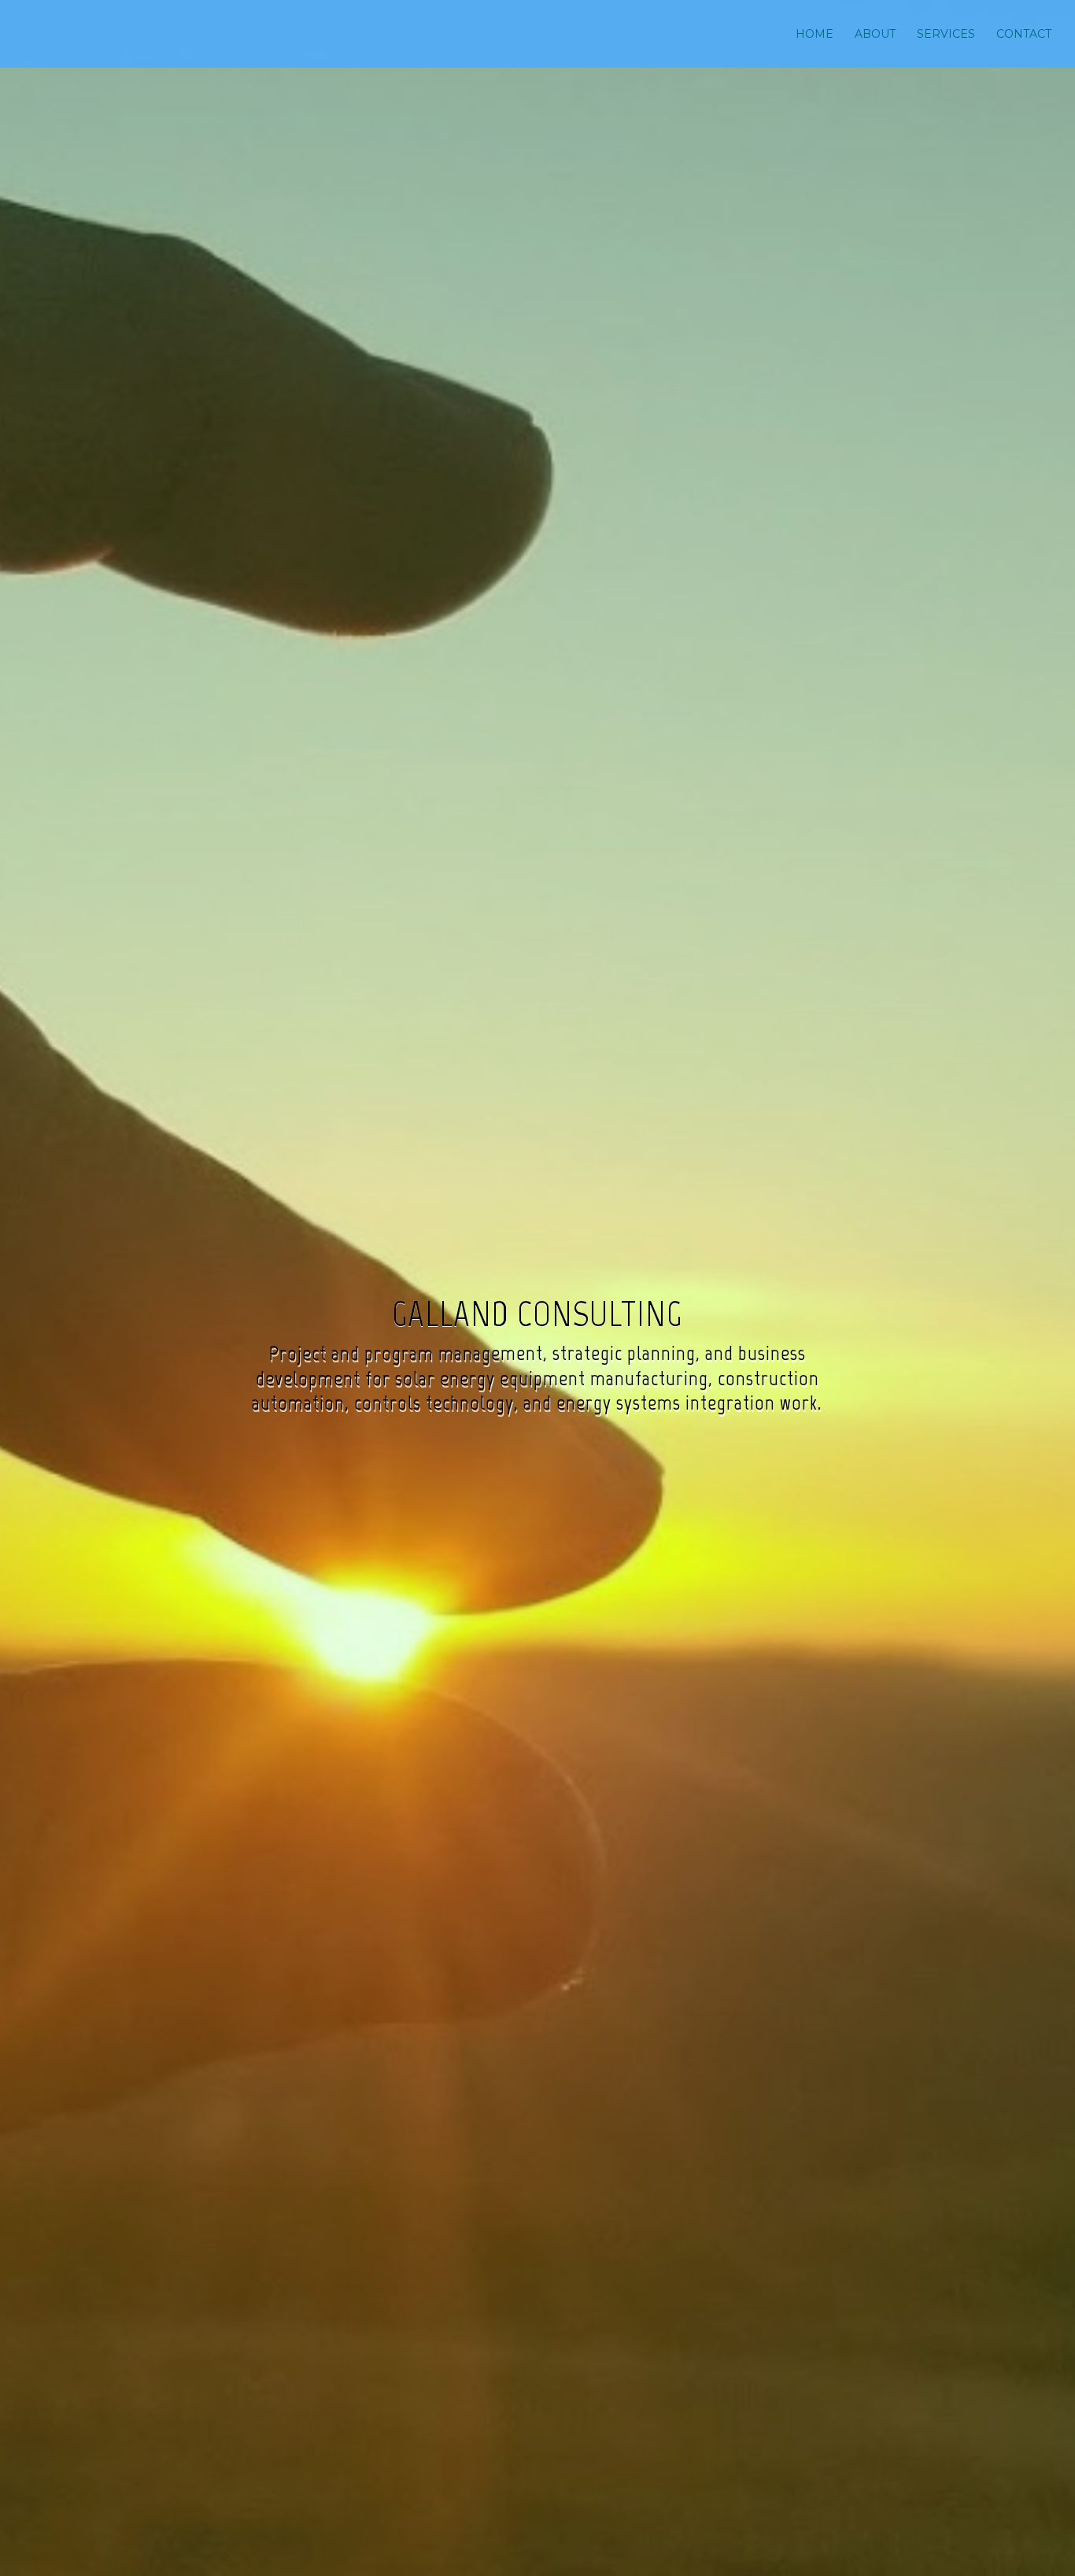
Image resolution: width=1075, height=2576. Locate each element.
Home (815, 35)
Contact (1024, 35)
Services (946, 35)
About (875, 35)
